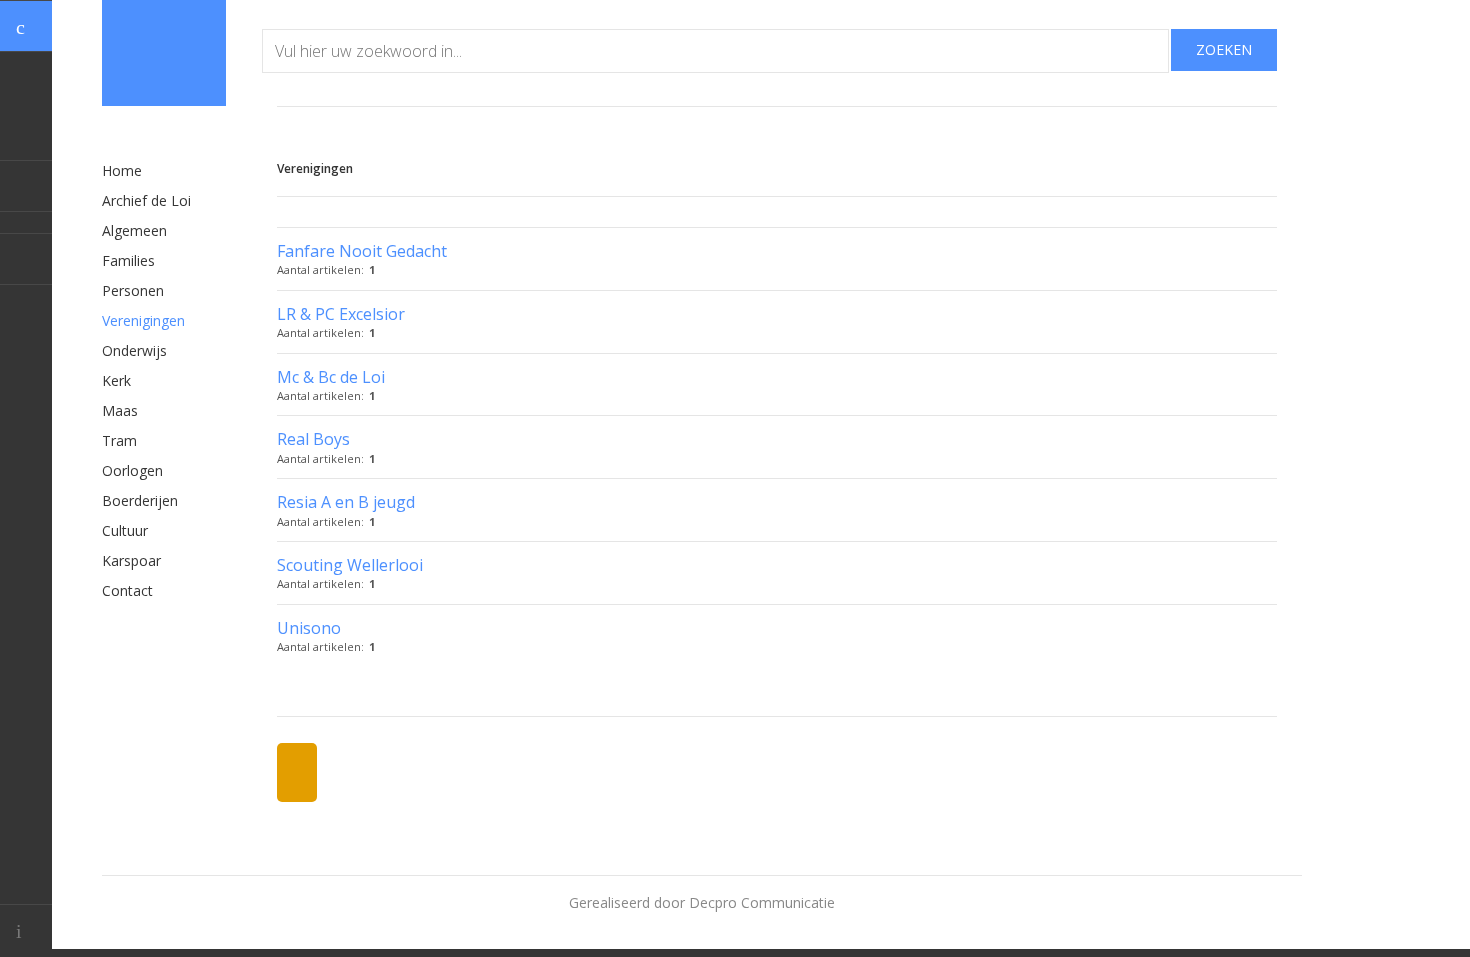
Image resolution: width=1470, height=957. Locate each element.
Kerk (116, 380)
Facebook (26, 186)
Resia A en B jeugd (346, 502)
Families (128, 260)
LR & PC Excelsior (341, 314)
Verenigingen (143, 320)
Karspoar (131, 560)
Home (122, 170)
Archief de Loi (146, 200)
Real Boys (313, 439)
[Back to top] (26, 930)
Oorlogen (132, 470)
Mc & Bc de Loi (331, 377)
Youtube (26, 259)
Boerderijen (140, 500)
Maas (120, 410)
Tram (119, 440)
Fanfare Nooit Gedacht (362, 251)
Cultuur (125, 530)
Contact (127, 590)
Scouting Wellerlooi (350, 565)
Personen (133, 290)
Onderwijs (134, 350)
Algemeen (134, 230)
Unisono (309, 628)
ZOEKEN (1224, 49)
